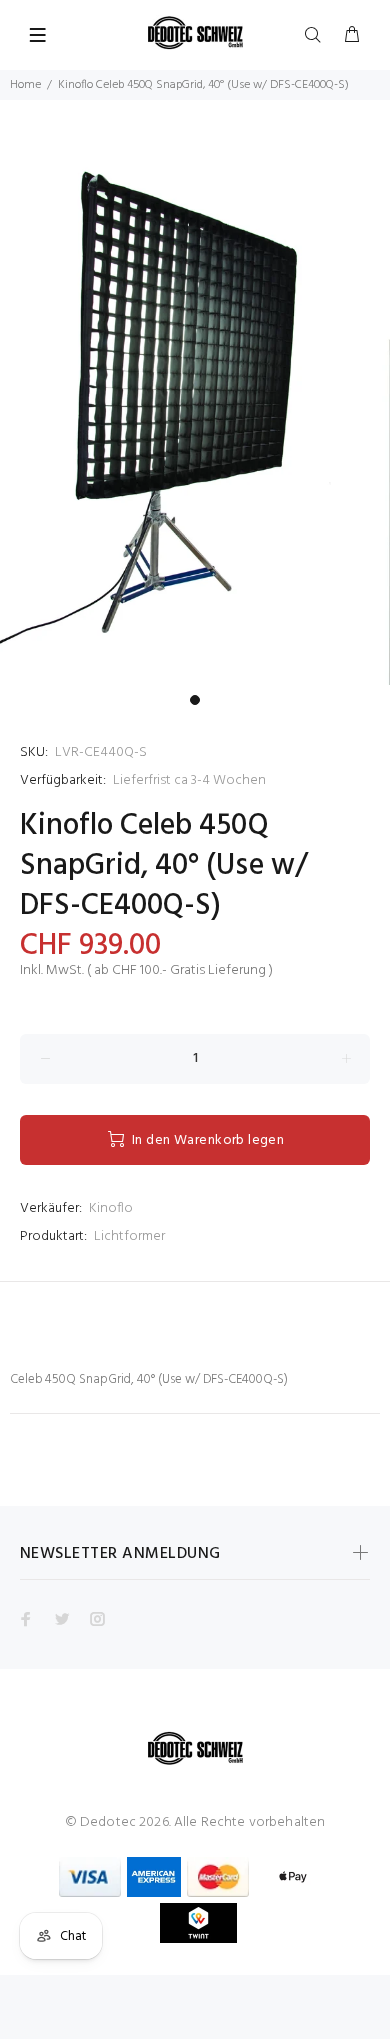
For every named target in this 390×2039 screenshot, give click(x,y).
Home (25, 85)
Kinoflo (111, 1208)
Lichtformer (129, 1236)
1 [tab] (195, 700)
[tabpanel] (195, 392)
